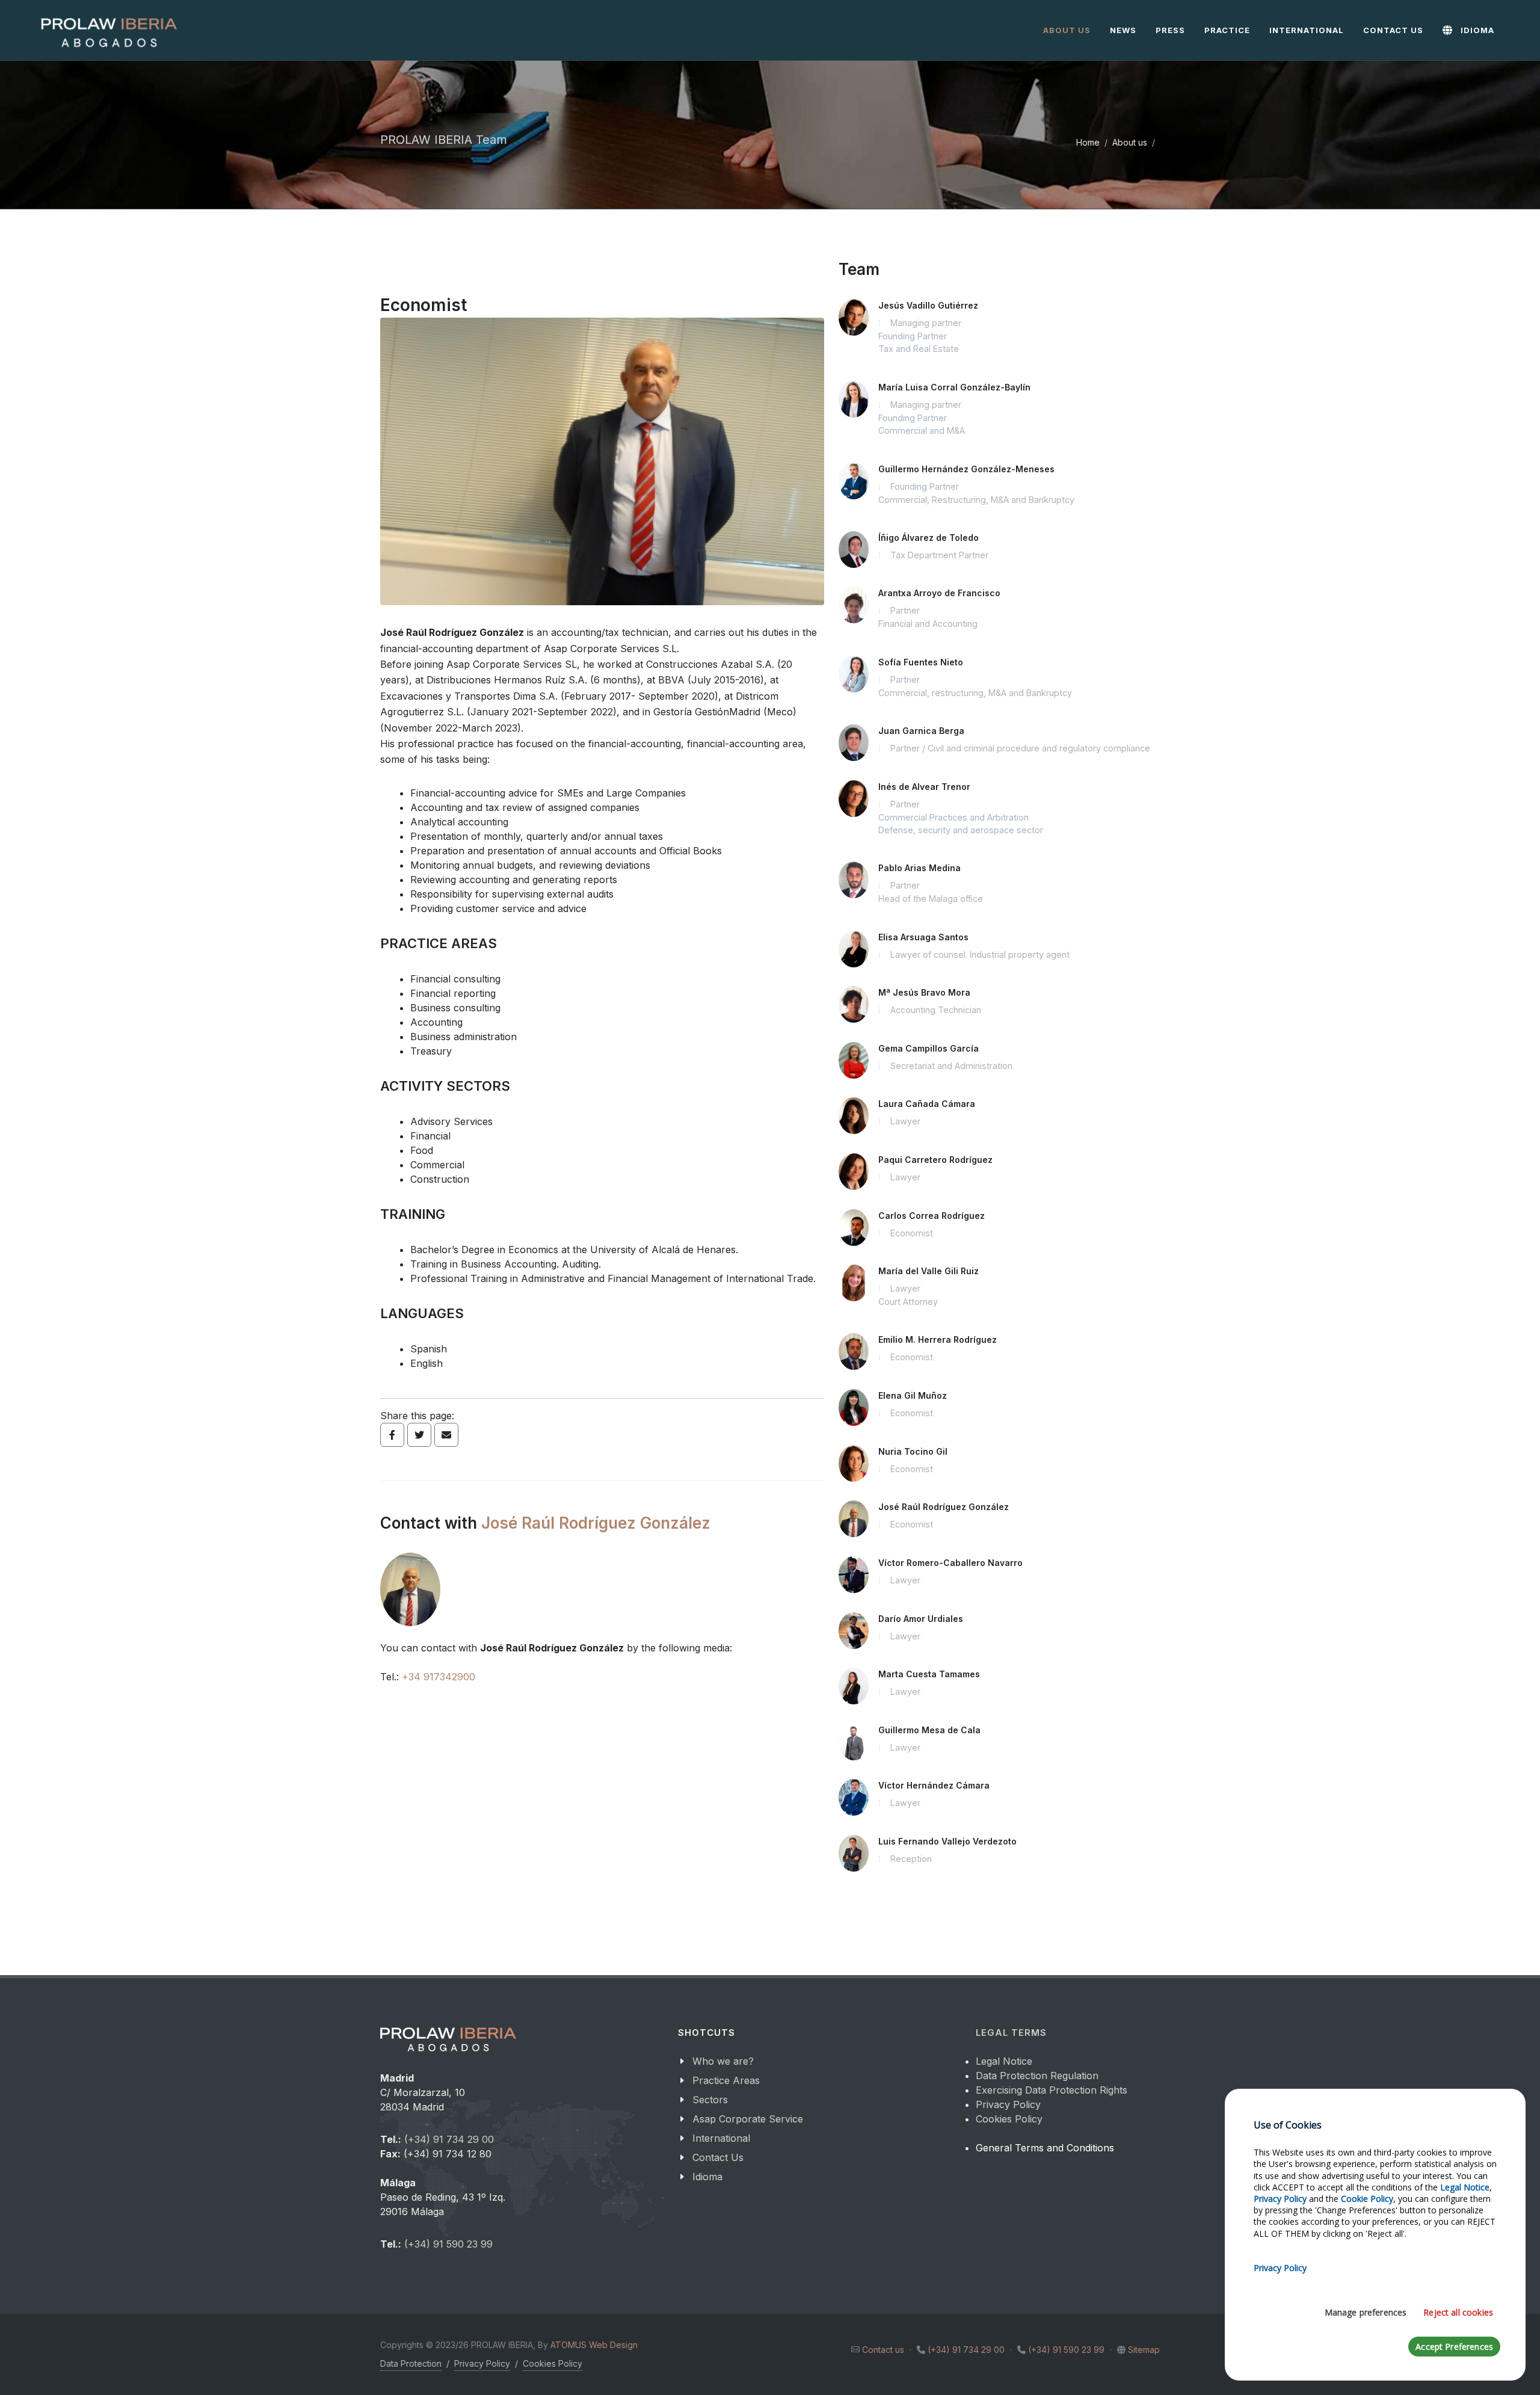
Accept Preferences (1454, 2347)
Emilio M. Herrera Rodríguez (938, 1339)
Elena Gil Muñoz (913, 1395)
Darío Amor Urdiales (921, 1619)
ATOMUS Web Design (594, 2345)
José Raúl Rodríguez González (596, 1523)
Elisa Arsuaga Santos (923, 937)
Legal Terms (1011, 2033)
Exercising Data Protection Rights (1052, 2090)
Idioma (707, 2177)
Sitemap (1144, 2350)
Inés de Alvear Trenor (924, 787)
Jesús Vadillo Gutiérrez (928, 305)
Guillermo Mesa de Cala (929, 1730)
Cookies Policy (1009, 2119)
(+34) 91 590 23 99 (448, 2244)
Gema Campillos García (929, 1048)
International (721, 2138)
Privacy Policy (1008, 2104)
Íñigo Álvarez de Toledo (929, 538)
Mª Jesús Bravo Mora (924, 992)
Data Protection (411, 2363)
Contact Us (718, 2157)
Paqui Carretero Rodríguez (935, 1160)
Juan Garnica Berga (921, 731)
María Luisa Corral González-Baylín (954, 387)
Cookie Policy (1367, 2199)
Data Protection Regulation (1037, 2076)
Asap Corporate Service (748, 2119)
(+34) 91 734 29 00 (449, 2139)
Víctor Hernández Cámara (934, 1785)
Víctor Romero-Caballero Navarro (950, 1563)
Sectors (710, 2100)
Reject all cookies (1458, 2312)
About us (1130, 142)
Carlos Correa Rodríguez (932, 1216)
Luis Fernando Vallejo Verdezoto (947, 1841)
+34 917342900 (439, 1677)
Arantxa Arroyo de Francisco (939, 593)
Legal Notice (1004, 2061)
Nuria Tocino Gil (913, 1451)
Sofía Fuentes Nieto (921, 662)
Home (1088, 142)
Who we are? (723, 2061)
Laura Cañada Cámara (927, 1104)
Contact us (883, 2350)
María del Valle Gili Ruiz (929, 1271)
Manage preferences (1366, 2312)
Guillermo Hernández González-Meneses (966, 469)
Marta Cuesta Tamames (929, 1674)
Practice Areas (726, 2080)
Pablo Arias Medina (919, 868)
